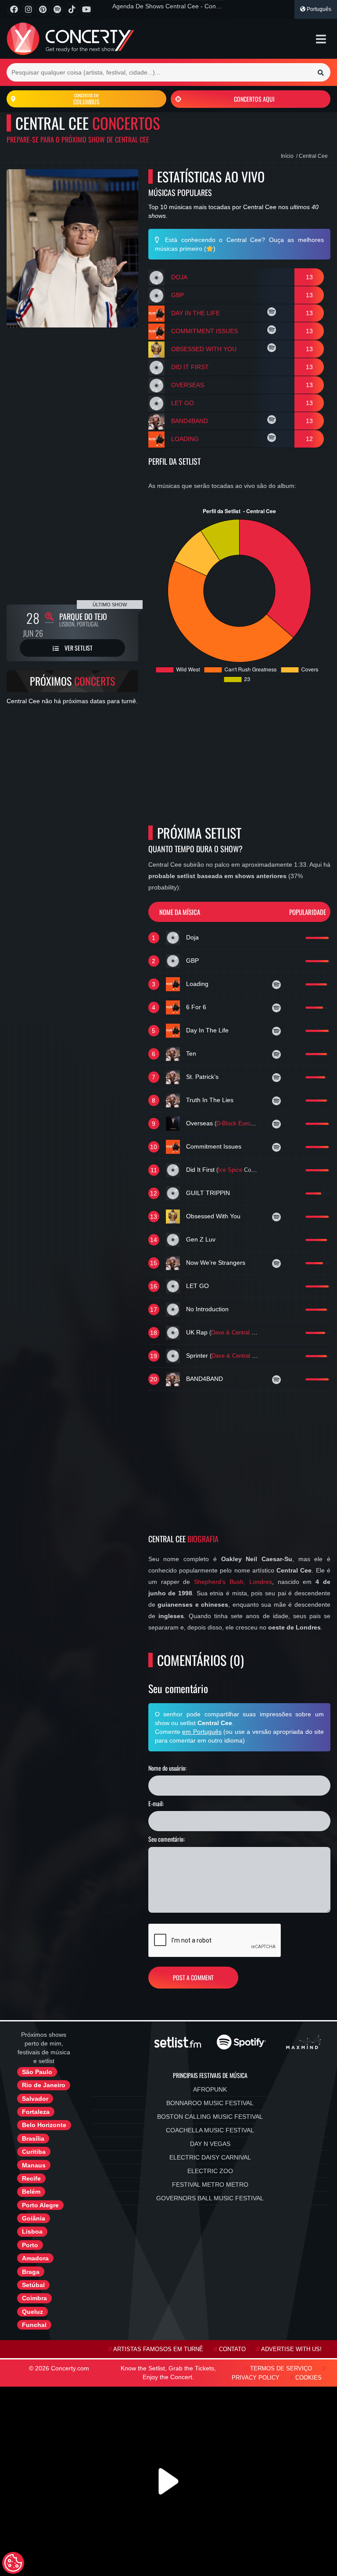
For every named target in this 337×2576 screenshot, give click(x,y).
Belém (31, 2192)
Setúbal (33, 2285)
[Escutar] (273, 313)
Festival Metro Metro (210, 2185)
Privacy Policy (256, 2378)
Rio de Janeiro (44, 2085)
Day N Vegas (210, 2144)
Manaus (34, 2165)
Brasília (33, 2138)
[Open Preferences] (13, 2563)
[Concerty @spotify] (57, 9)
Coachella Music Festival (210, 2130)
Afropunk (210, 2089)
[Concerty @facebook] (14, 9)
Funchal (34, 2325)
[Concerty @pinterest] (43, 9)
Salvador (35, 2099)
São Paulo (37, 2072)
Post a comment (193, 1977)
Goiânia (34, 2218)
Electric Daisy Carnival (210, 2157)
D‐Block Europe (236, 1124)
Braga (31, 2272)
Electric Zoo (210, 2171)
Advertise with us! (291, 2349)
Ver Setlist (78, 648)
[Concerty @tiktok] (72, 9)
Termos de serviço (281, 2369)
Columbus (86, 99)
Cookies (308, 2378)
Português (318, 9)
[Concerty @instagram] (28, 9)
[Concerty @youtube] (86, 9)
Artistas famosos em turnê (158, 2349)
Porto (30, 2245)
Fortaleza (36, 2112)
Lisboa (32, 2231)
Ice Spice (230, 1170)
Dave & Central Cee (236, 1333)
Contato (232, 2349)
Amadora (35, 2258)
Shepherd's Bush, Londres (233, 1582)
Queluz (32, 2312)
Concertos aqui (254, 99)
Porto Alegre (40, 2205)
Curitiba (34, 2152)
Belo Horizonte (44, 2125)
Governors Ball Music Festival (210, 2198)
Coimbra (34, 2298)
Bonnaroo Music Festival (210, 2103)
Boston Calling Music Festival (210, 2117)
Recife (31, 2178)
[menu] (321, 39)
